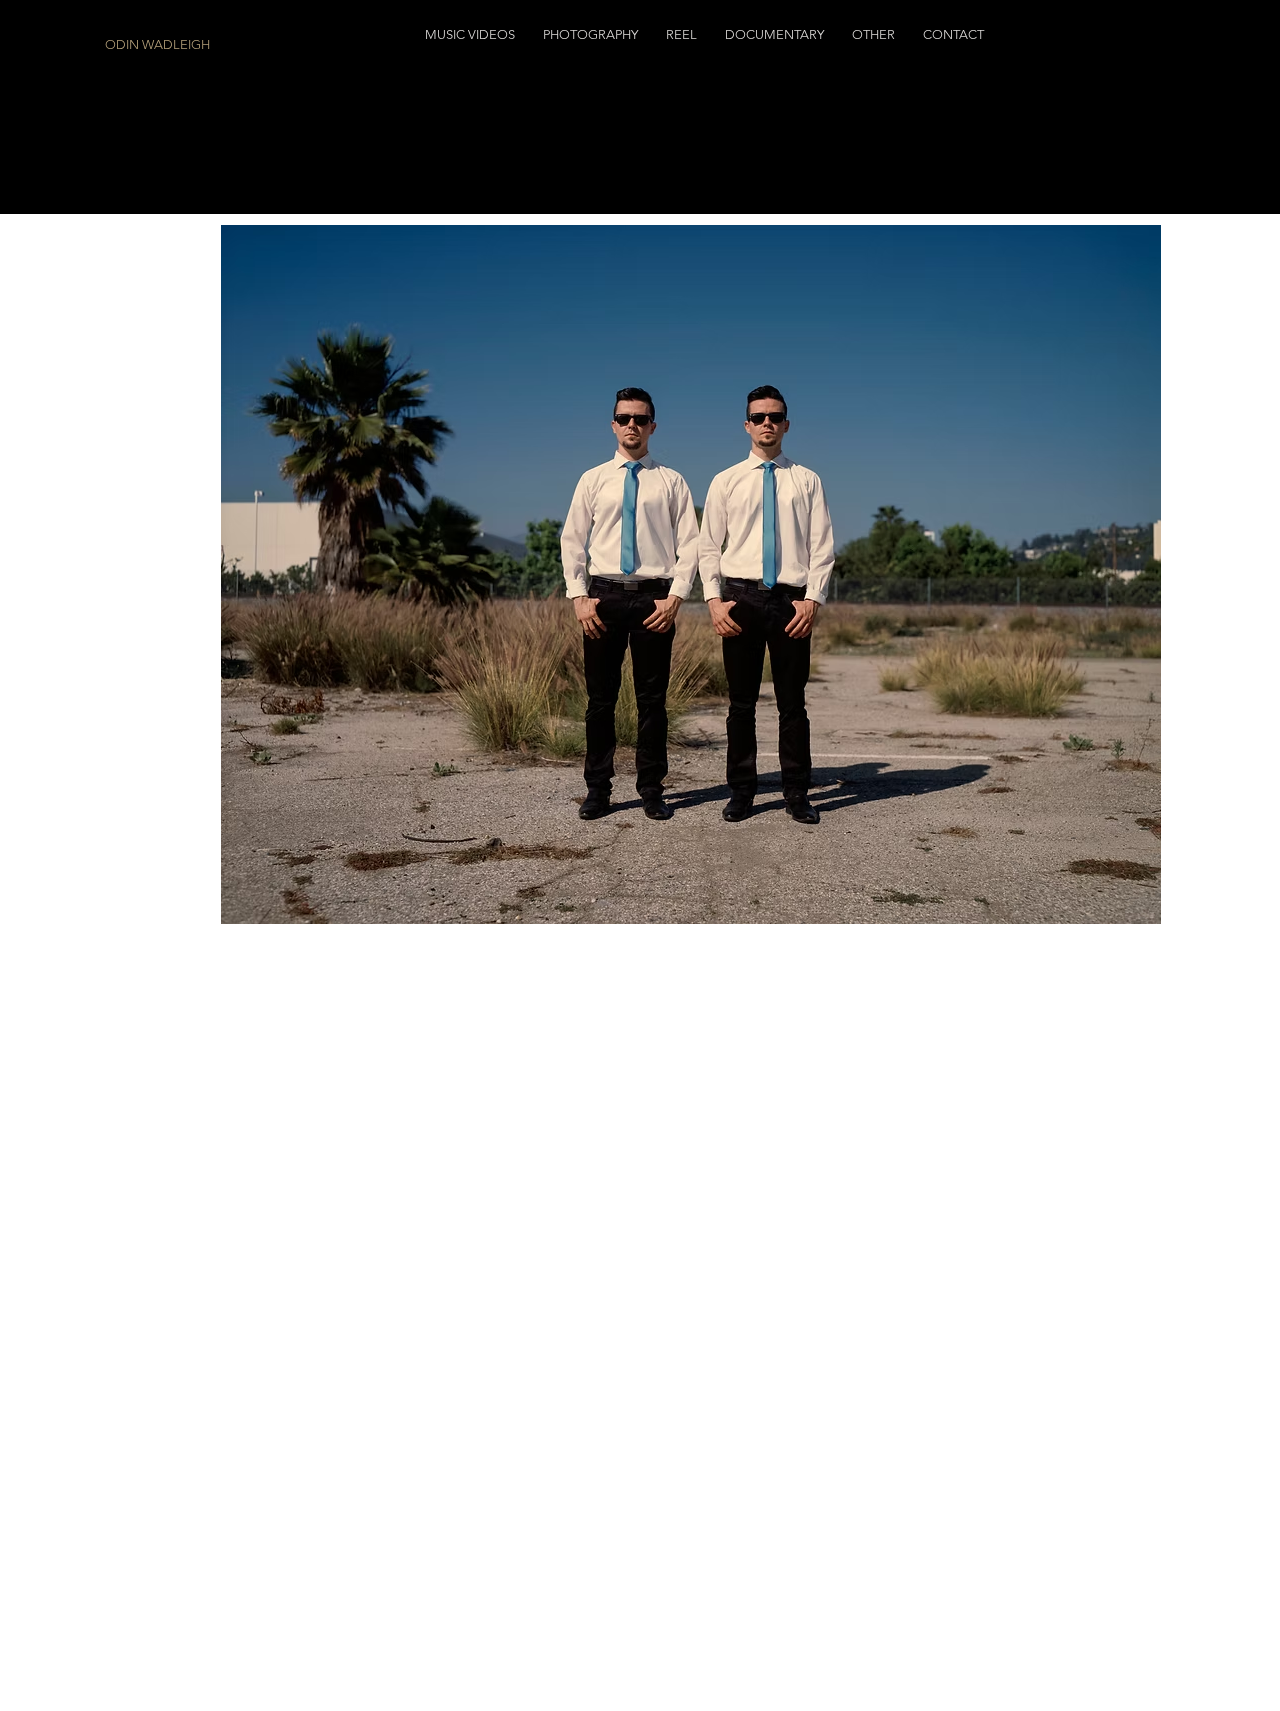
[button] (470, 34)
